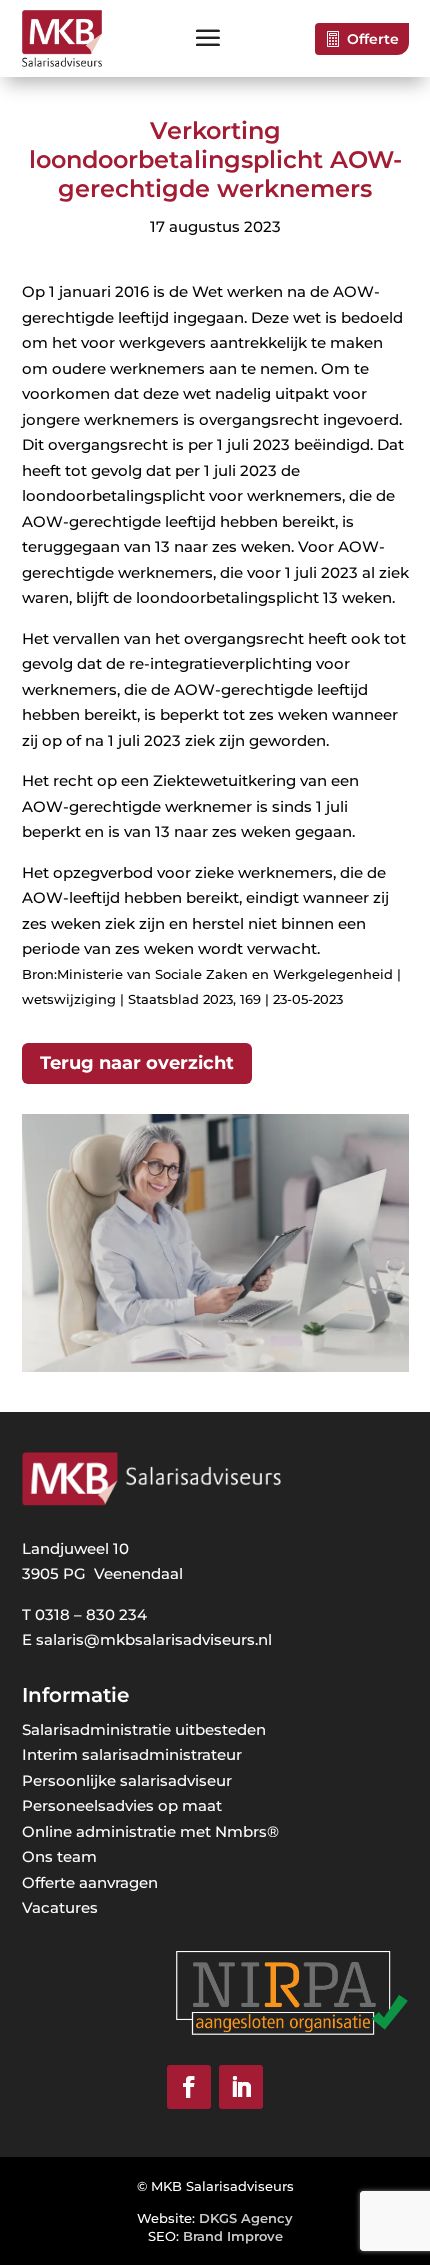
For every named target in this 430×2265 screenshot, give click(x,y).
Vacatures (60, 1907)
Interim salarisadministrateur (132, 1754)
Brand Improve (233, 2236)
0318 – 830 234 (91, 1614)
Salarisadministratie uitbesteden (144, 1729)
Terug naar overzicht (137, 1063)
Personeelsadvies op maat (122, 1805)
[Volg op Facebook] (189, 2087)
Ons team (59, 1856)
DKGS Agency (246, 2218)
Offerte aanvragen (90, 1882)
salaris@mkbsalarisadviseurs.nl (154, 1639)
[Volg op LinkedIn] (241, 2087)
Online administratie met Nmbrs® (150, 1831)
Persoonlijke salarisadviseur (127, 1780)
